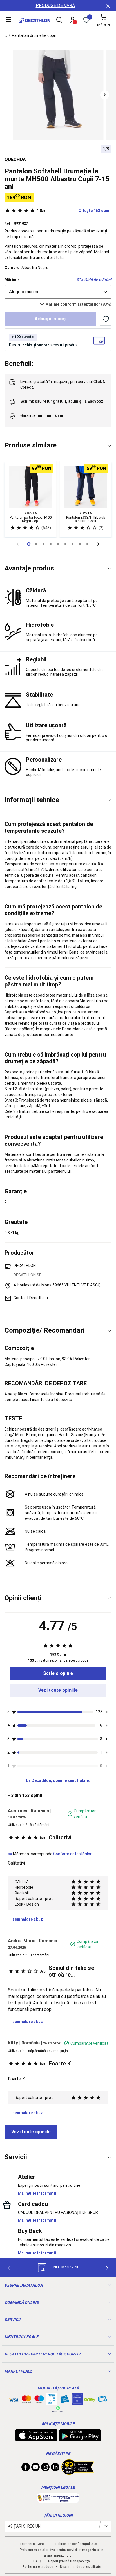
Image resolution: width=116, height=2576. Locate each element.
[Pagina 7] (80, 544)
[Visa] (14, 2399)
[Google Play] (80, 2439)
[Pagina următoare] (98, 544)
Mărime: (12, 280)
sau (62, 401)
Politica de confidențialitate (76, 2544)
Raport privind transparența (69, 2561)
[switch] (106, 319)
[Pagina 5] (65, 544)
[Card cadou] (64, 2400)
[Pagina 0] (29, 544)
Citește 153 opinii (74, 211)
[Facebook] (26, 2468)
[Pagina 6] (73, 544)
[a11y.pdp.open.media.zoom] (58, 95)
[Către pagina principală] (34, 21)
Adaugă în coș (50, 319)
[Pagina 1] (36, 544)
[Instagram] (45, 2468)
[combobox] (58, 292)
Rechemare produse (38, 2567)
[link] (58, 1673)
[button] (105, 95)
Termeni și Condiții (34, 2544)
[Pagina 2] (43, 544)
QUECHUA (15, 159)
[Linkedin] (55, 2468)
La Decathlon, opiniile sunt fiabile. (58, 1780)
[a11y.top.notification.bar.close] (108, 6)
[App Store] (36, 2439)
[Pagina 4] (58, 544)
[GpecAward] (78, 2472)
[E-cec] (77, 2402)
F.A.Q (37, 2561)
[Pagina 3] (51, 544)
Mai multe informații (37, 2193)
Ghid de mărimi (98, 280)
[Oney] (90, 2399)
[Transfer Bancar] (52, 2402)
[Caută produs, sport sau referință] (59, 21)
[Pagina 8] (87, 544)
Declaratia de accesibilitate (80, 2567)
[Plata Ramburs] (102, 2400)
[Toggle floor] (109, 446)
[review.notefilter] (107, 1712)
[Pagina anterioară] (18, 544)
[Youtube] (35, 2468)
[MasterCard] (26, 2400)
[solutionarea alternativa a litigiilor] (58, 2500)
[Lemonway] (58, 2409)
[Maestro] (39, 2400)
